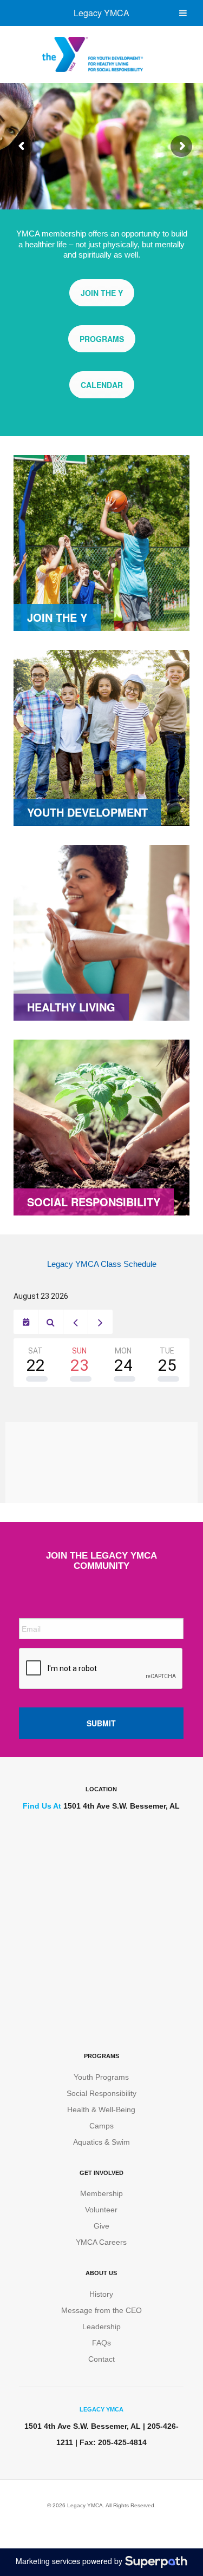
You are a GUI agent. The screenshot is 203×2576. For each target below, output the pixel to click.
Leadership (101, 2327)
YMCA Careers (101, 2242)
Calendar (102, 385)
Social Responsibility (101, 2093)
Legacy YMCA (101, 13)
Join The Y (102, 293)
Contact (101, 2359)
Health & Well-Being (101, 2110)
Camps (101, 2126)
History (101, 2294)
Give (101, 2226)
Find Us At (42, 1806)
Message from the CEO (101, 2310)
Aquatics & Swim (101, 2142)
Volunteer (101, 2210)
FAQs (101, 2343)
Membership (101, 2193)
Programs (102, 339)
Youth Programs (101, 2077)
